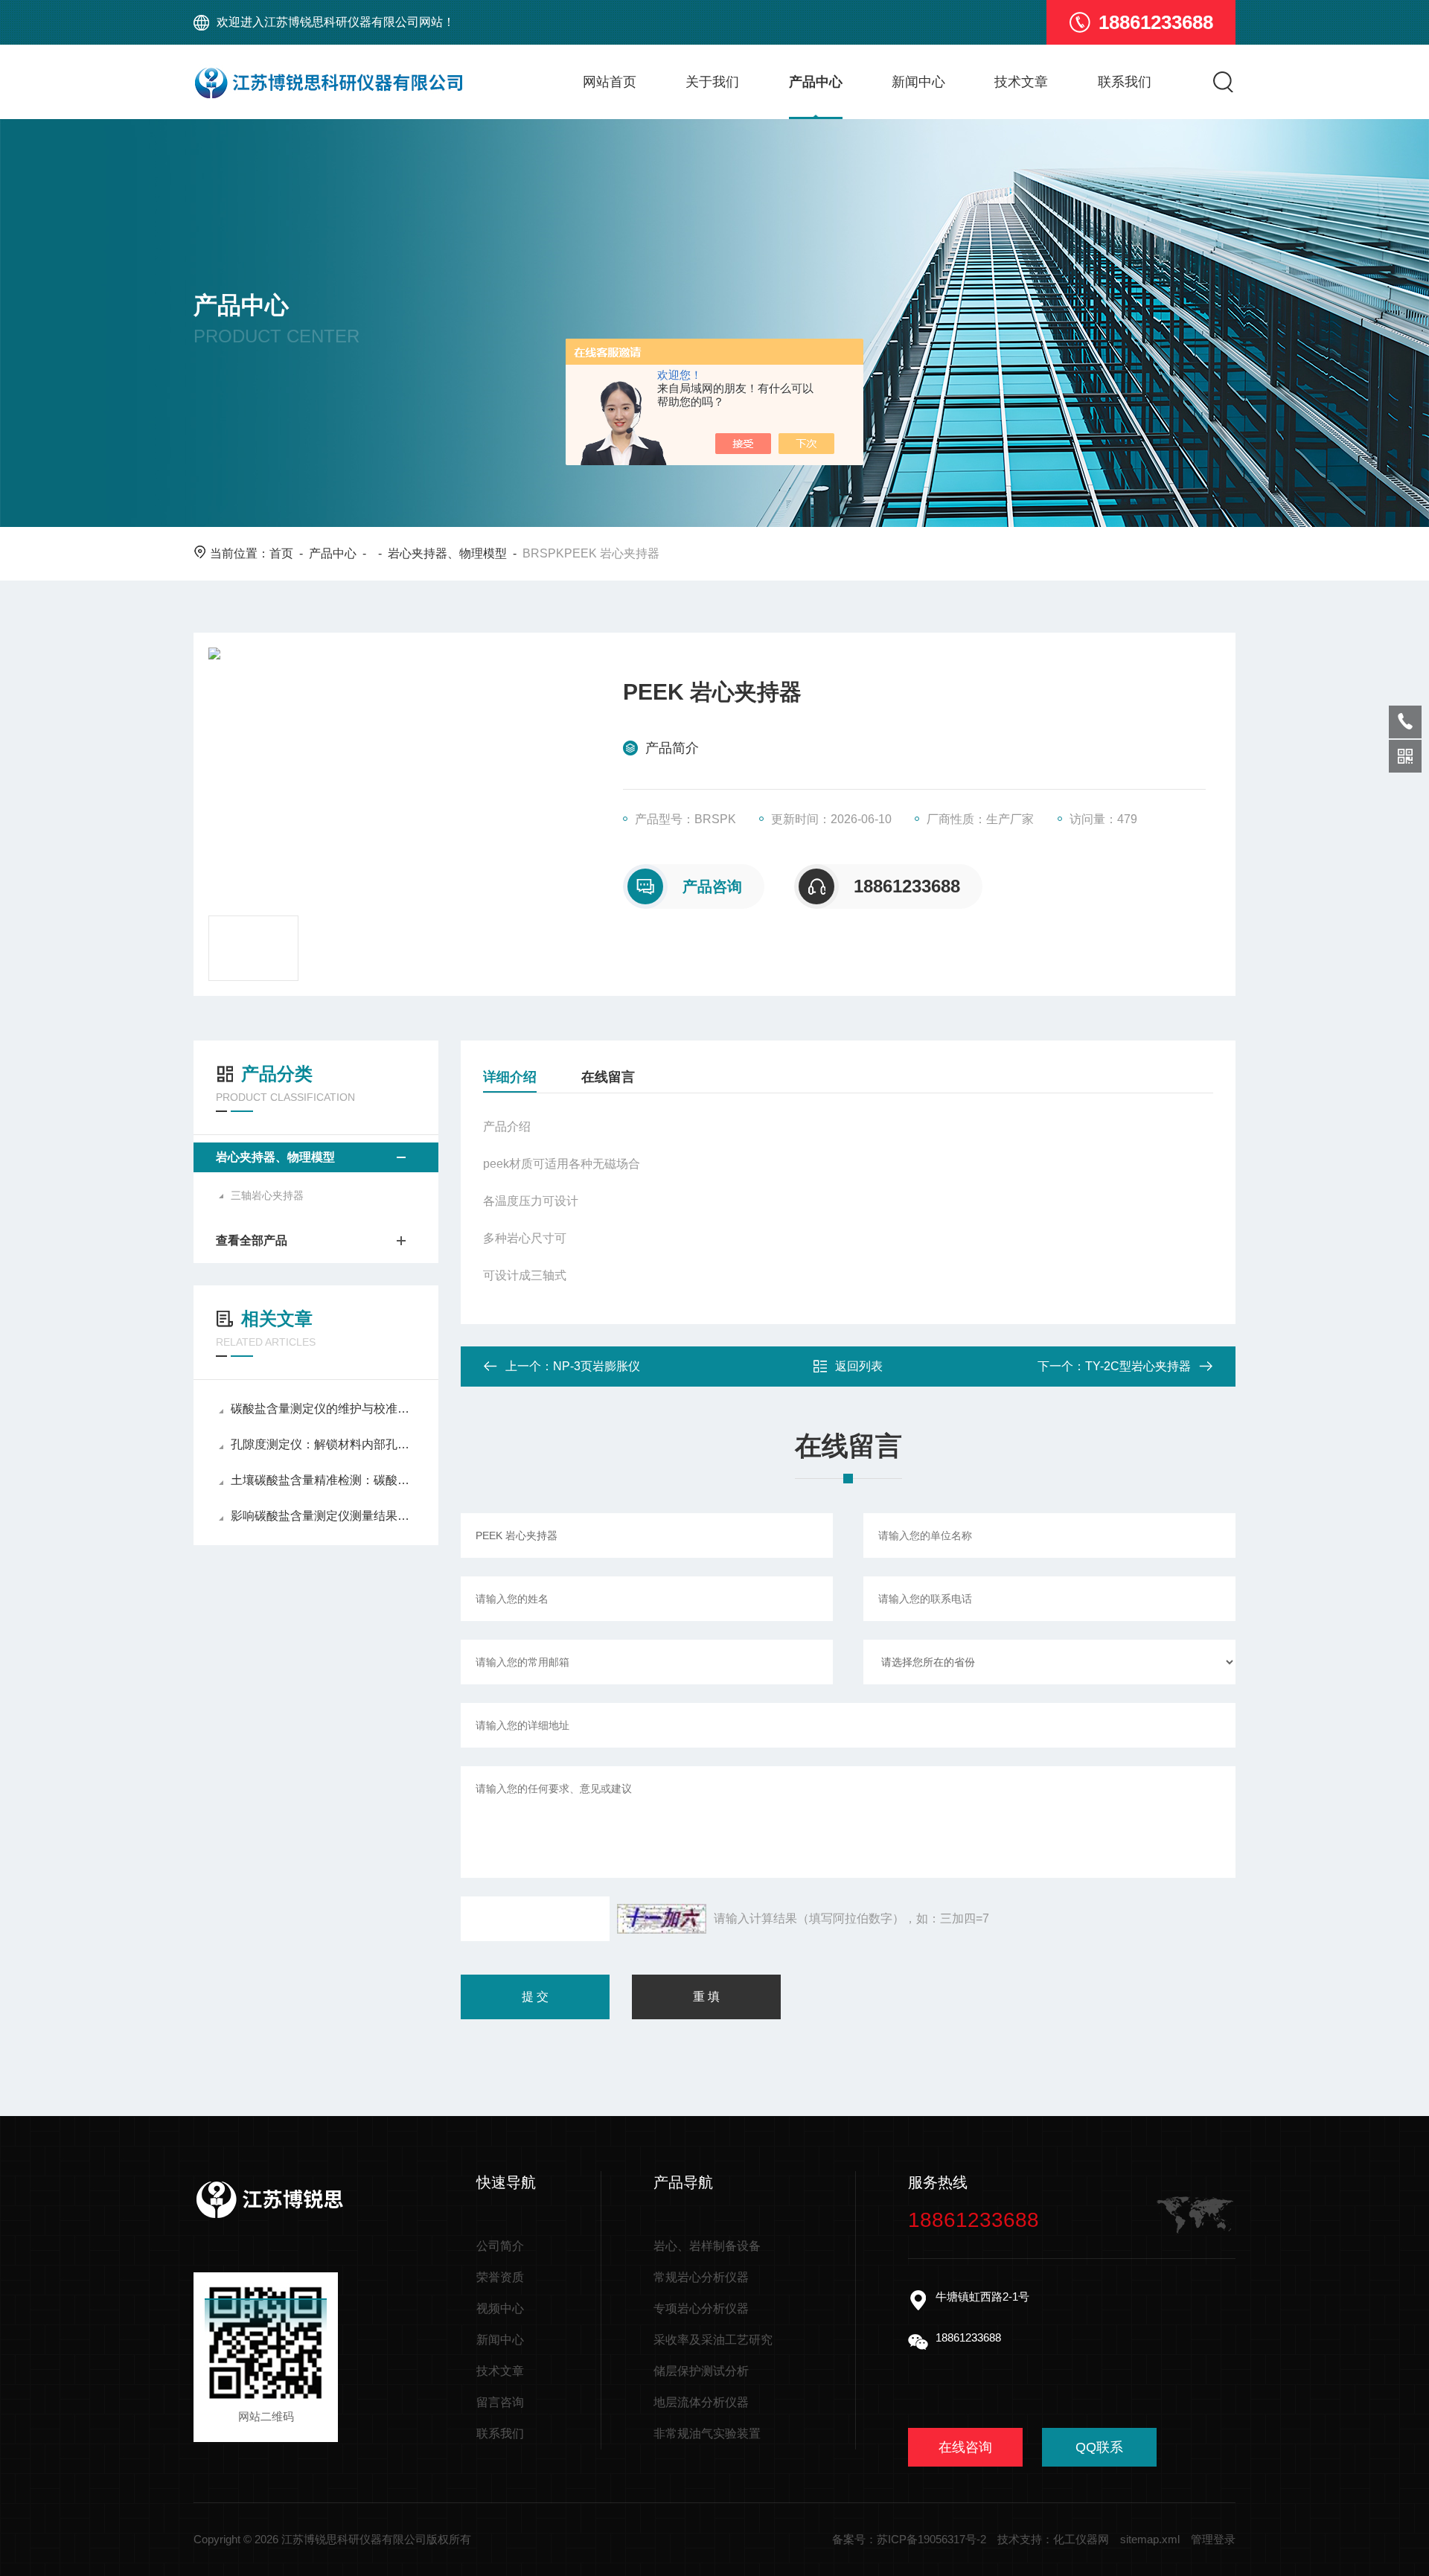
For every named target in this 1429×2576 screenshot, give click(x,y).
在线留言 (608, 1077)
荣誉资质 (500, 2277)
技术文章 (1021, 82)
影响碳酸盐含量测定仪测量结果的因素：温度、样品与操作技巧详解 (323, 1516)
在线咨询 (965, 2447)
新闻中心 (918, 82)
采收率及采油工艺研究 (713, 2340)
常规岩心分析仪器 (701, 2277)
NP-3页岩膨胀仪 (597, 1366)
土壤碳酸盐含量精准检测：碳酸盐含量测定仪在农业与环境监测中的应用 (323, 1480)
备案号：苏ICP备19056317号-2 (909, 2539)
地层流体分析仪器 (701, 2402)
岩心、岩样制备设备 (707, 2246)
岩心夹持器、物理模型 (447, 553)
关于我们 (712, 82)
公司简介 (500, 2246)
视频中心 (500, 2308)
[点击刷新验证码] (662, 1919)
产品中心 (816, 82)
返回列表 (859, 1366)
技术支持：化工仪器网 (1053, 2539)
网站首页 (610, 82)
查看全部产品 (252, 1240)
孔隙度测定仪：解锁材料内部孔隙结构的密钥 (323, 1444)
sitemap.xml (1150, 2539)
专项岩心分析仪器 (701, 2308)
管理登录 (1213, 2539)
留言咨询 (500, 2402)
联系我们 (1125, 82)
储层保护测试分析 (701, 2371)
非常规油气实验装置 (707, 2433)
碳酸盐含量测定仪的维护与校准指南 (323, 1409)
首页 (281, 553)
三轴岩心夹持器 (267, 1195)
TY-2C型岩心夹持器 (1138, 1366)
